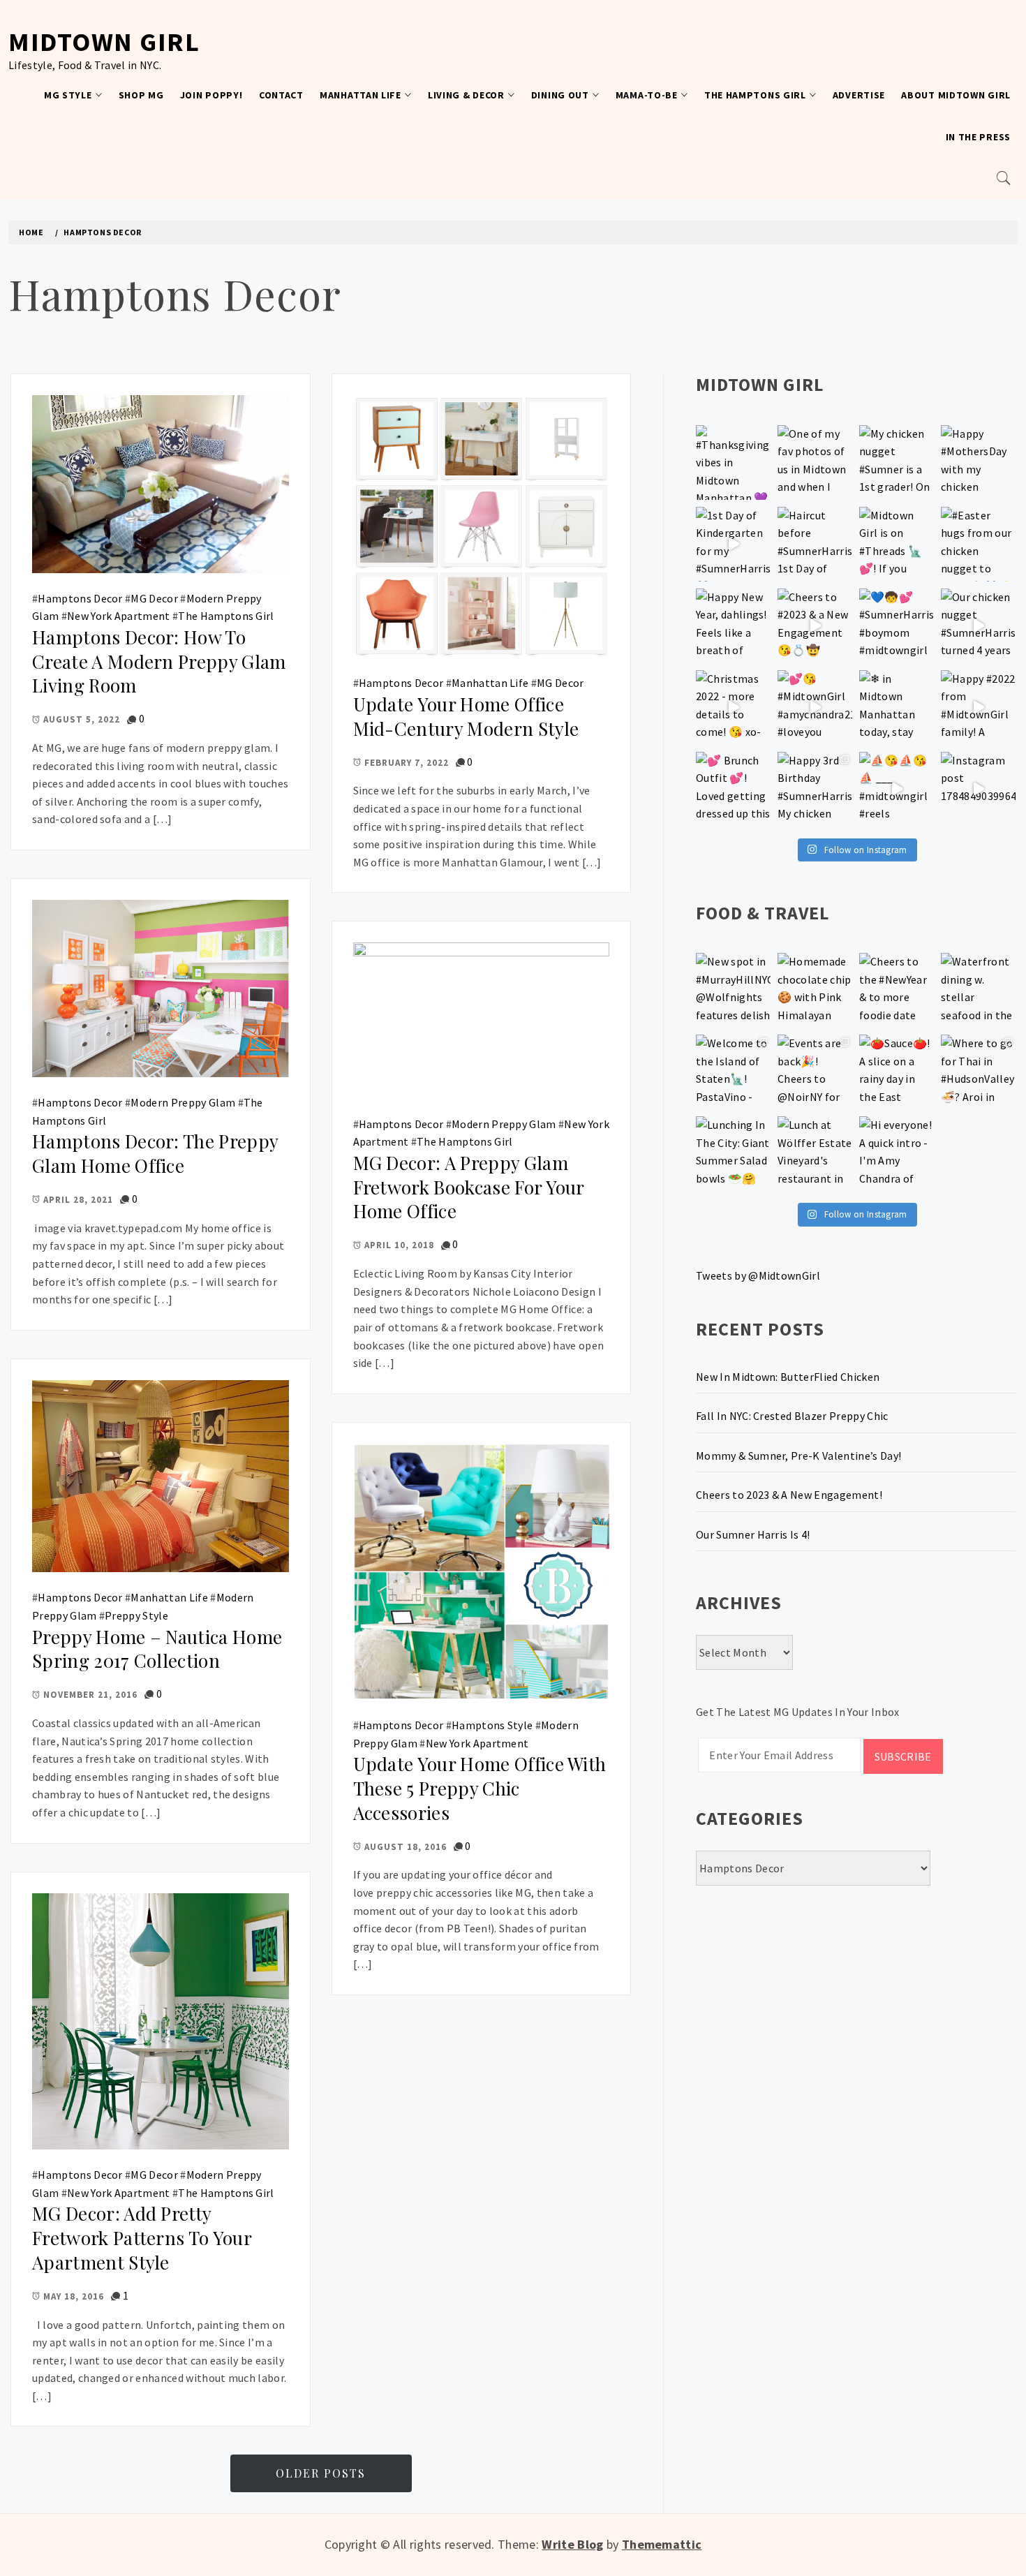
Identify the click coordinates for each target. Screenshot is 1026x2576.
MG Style (68, 95)
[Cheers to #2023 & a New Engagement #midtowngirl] (815, 626)
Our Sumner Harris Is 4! (753, 1534)
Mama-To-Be (647, 95)
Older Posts (321, 2473)
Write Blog (572, 2544)
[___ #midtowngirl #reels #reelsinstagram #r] (897, 789)
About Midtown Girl (956, 95)
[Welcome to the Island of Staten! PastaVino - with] (733, 1072)
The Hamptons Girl (755, 95)
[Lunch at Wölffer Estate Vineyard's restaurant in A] (815, 1154)
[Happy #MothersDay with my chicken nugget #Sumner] (978, 462)
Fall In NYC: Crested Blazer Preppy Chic (792, 1416)
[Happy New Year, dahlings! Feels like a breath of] (733, 626)
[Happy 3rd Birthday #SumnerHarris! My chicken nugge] (815, 789)
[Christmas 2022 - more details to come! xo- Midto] (733, 708)
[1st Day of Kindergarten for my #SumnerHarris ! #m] (733, 544)
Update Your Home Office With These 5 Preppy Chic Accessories (480, 1788)
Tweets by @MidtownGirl (758, 1275)
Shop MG (141, 95)
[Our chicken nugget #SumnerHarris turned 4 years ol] (978, 626)
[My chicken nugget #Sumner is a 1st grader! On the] (897, 462)
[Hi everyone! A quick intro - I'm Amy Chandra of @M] (897, 1154)
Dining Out (560, 95)
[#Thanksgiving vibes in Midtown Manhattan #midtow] (733, 462)
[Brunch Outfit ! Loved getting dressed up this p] (733, 789)
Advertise (859, 95)
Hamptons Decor (80, 598)
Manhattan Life (360, 95)
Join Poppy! (211, 95)
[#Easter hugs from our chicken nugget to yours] (978, 544)
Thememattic (662, 2544)
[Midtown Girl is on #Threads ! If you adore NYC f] (897, 544)
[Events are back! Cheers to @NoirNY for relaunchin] (815, 1072)
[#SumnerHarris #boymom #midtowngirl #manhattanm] (897, 626)
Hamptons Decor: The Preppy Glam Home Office (155, 1153)
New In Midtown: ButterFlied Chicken (788, 1377)
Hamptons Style (492, 1725)
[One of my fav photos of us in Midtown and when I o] (815, 462)
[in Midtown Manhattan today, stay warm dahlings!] (897, 708)
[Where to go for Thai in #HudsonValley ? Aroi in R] (978, 1072)
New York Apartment (119, 616)
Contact (281, 95)
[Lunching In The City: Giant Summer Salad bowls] (733, 1154)
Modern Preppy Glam (183, 1102)
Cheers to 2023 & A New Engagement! (789, 1495)
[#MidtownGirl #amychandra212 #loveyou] (815, 708)
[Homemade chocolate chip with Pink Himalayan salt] (815, 990)
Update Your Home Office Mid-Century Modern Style (466, 716)
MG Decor (154, 598)
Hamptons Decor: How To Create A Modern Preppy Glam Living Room (159, 661)
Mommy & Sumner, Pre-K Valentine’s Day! (798, 1456)
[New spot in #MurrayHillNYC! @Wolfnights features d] (733, 990)
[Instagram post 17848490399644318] (978, 789)
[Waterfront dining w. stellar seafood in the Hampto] (978, 990)
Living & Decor (466, 95)
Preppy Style (136, 1615)
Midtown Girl (104, 42)
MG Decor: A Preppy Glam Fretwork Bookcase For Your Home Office (469, 1187)
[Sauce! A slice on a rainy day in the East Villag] (897, 1072)
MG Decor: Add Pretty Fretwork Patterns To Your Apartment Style (142, 2237)
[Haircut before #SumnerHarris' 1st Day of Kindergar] (815, 544)
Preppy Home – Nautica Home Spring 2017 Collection (157, 1649)
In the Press (978, 137)
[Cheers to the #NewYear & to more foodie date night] (897, 990)
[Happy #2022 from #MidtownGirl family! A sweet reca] (978, 708)
